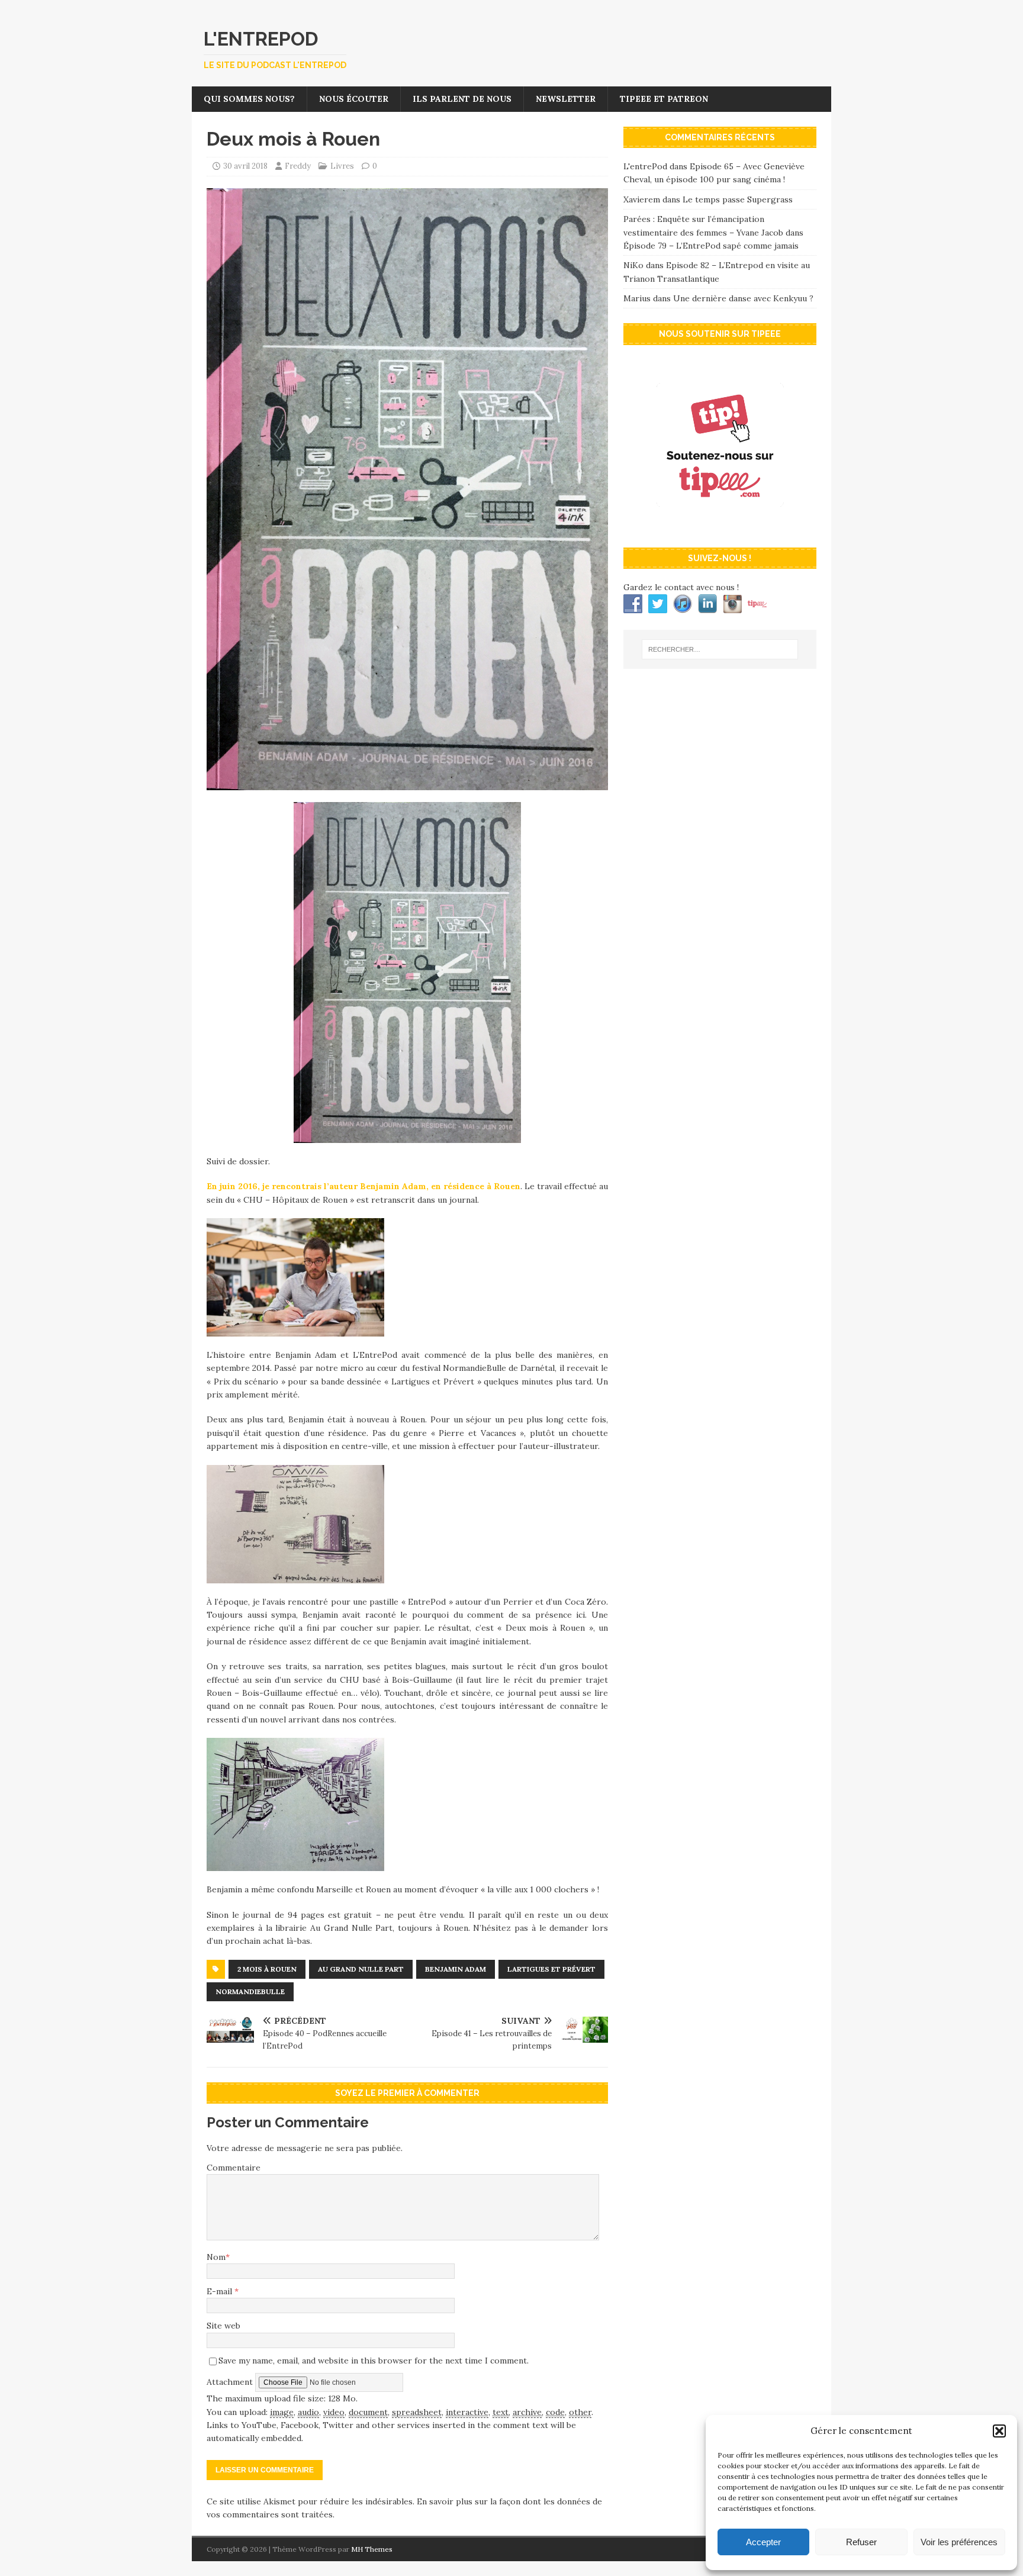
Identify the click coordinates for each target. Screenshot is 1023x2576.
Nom (216, 2257)
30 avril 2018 (245, 166)
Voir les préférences (959, 2542)
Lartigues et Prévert (551, 1969)
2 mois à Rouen (267, 1969)
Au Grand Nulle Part (361, 1969)
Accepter (763, 2542)
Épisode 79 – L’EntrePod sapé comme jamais (711, 246)
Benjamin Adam (456, 1969)
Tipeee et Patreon (664, 99)
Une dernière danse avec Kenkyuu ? (743, 298)
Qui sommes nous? (249, 99)
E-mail (221, 2291)
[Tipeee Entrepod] (720, 526)
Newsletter (566, 99)
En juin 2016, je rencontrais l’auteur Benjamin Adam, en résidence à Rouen (363, 1186)
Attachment (231, 2382)
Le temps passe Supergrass (738, 199)
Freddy (298, 166)
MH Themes (372, 2549)
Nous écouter (354, 99)
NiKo (633, 265)
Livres (342, 166)
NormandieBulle (250, 1991)
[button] (999, 2431)
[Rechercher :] (720, 649)
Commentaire (234, 2168)
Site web (223, 2326)
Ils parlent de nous (462, 99)
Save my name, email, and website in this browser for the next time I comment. (374, 2361)
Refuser (861, 2542)
